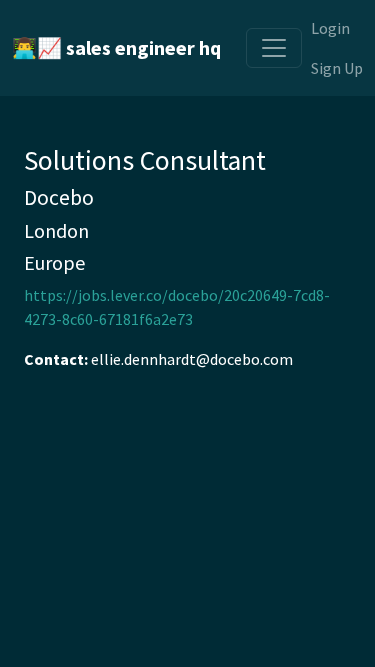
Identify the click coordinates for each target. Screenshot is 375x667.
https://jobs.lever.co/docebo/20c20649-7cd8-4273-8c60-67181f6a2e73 (177, 307)
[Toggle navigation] (274, 48)
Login (330, 28)
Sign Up (337, 68)
